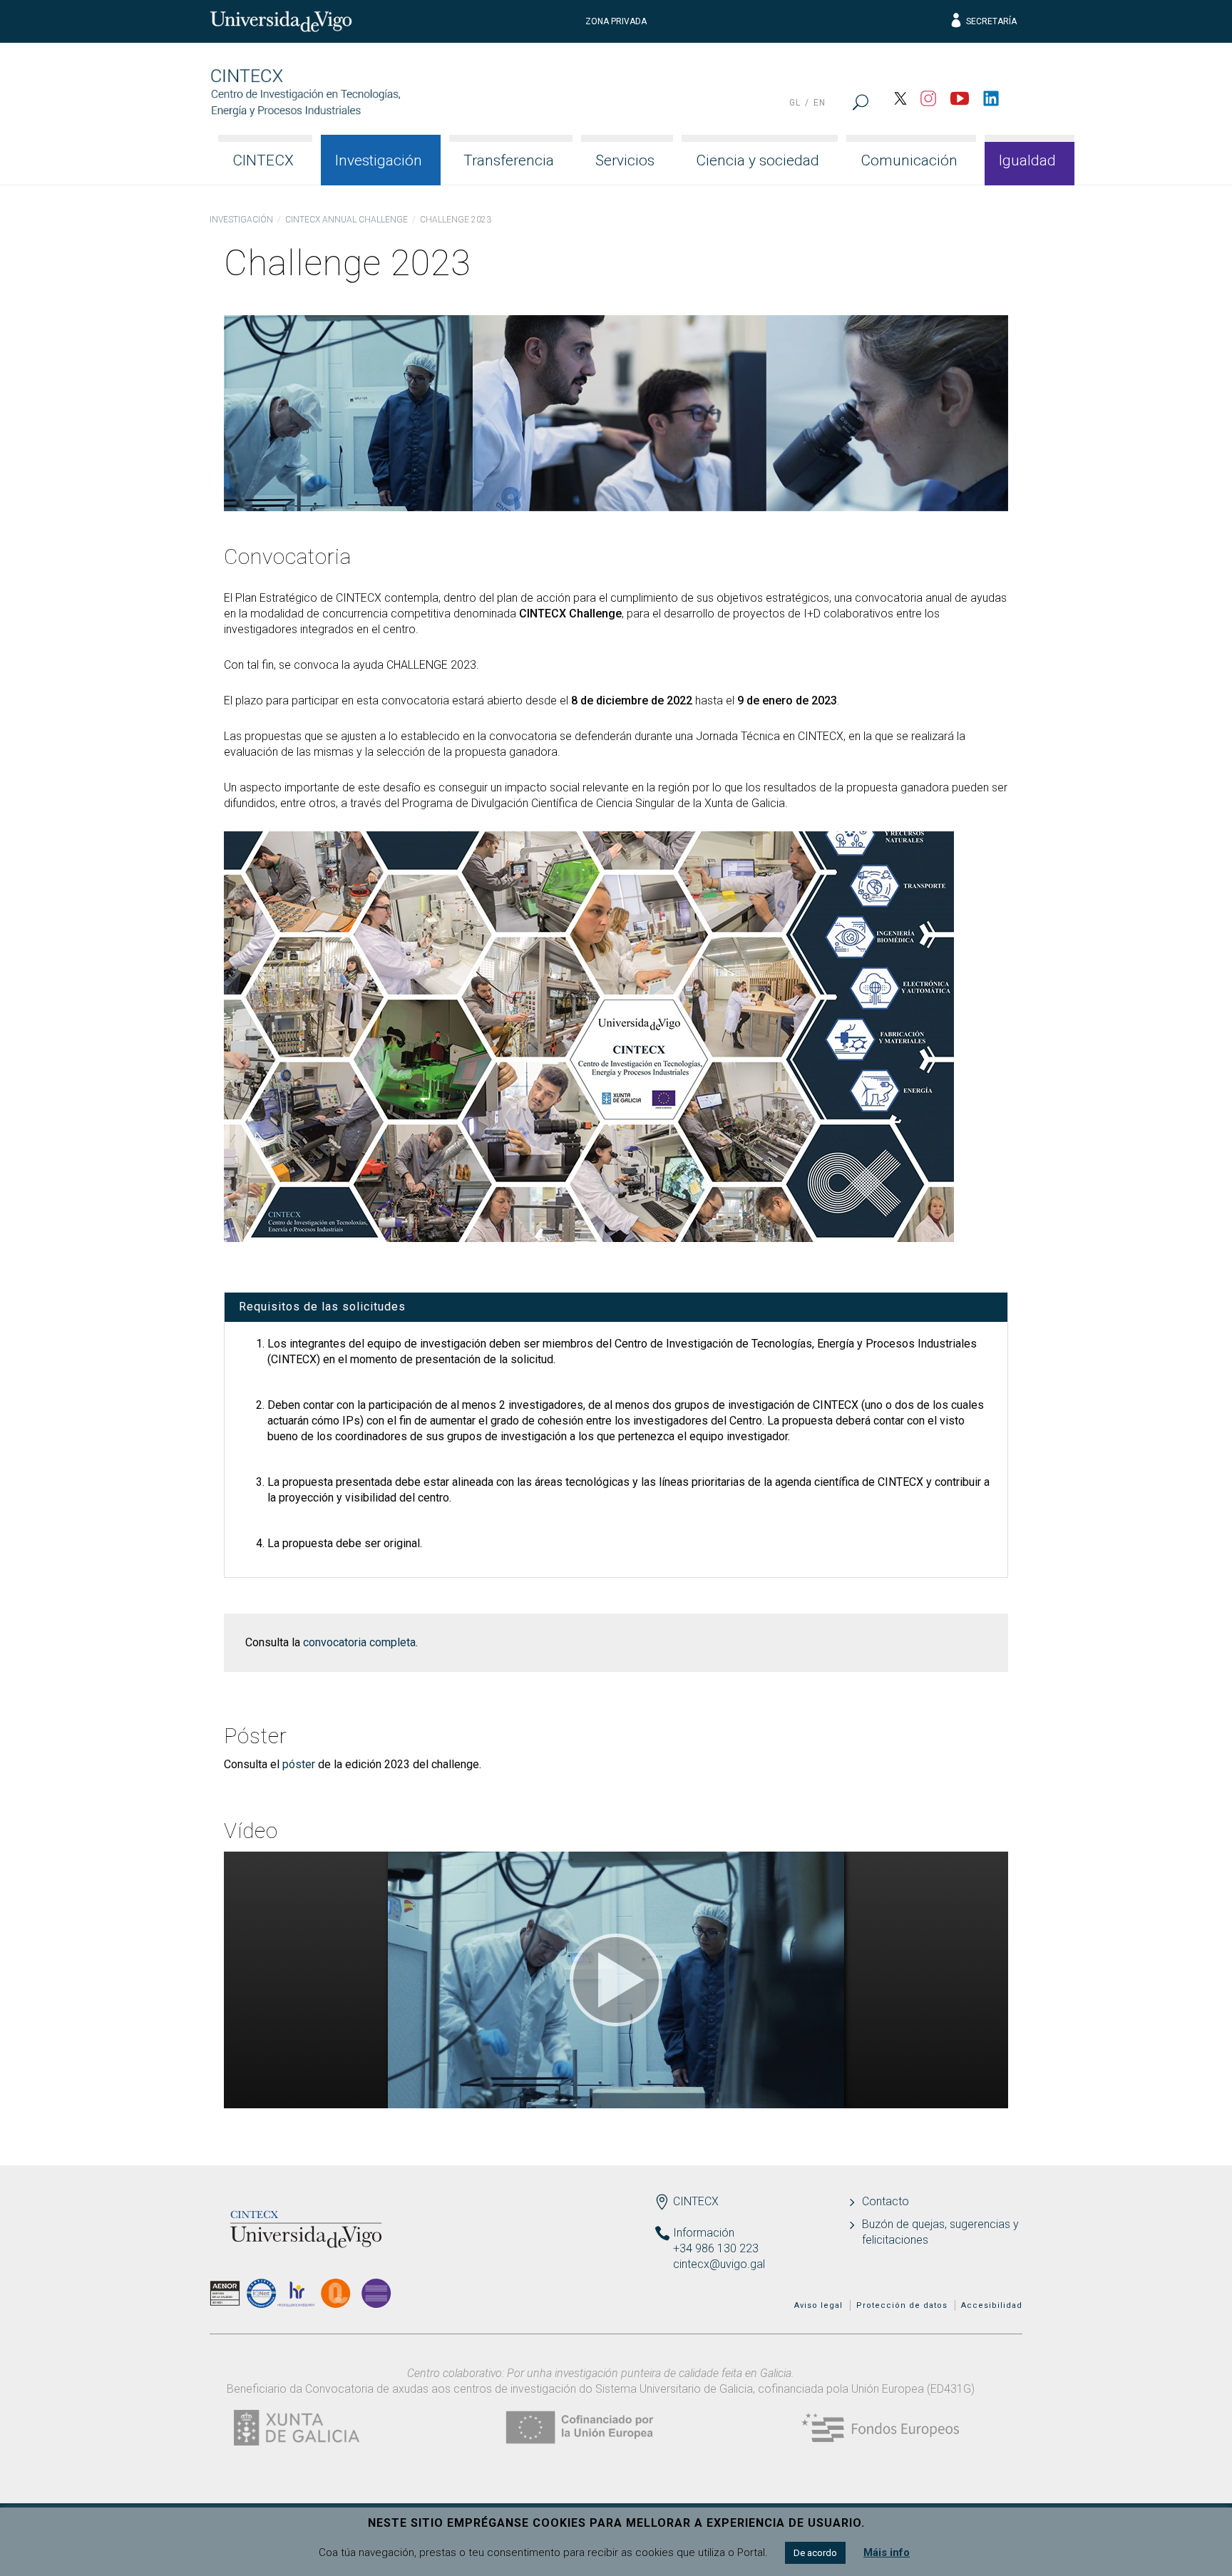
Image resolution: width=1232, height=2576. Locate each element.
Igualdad (1027, 160)
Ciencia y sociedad (758, 160)
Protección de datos (902, 2305)
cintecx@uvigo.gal (719, 2264)
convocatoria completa (359, 1642)
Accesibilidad (992, 2305)
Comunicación (909, 160)
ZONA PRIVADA (616, 21)
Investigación (379, 160)
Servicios (625, 160)
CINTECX (263, 160)
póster (299, 1764)
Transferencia (509, 160)
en (820, 103)
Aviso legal (818, 2305)
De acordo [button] (815, 2553)
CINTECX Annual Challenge (346, 220)
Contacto (885, 2201)
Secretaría (991, 21)
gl (795, 103)
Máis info (887, 2552)
